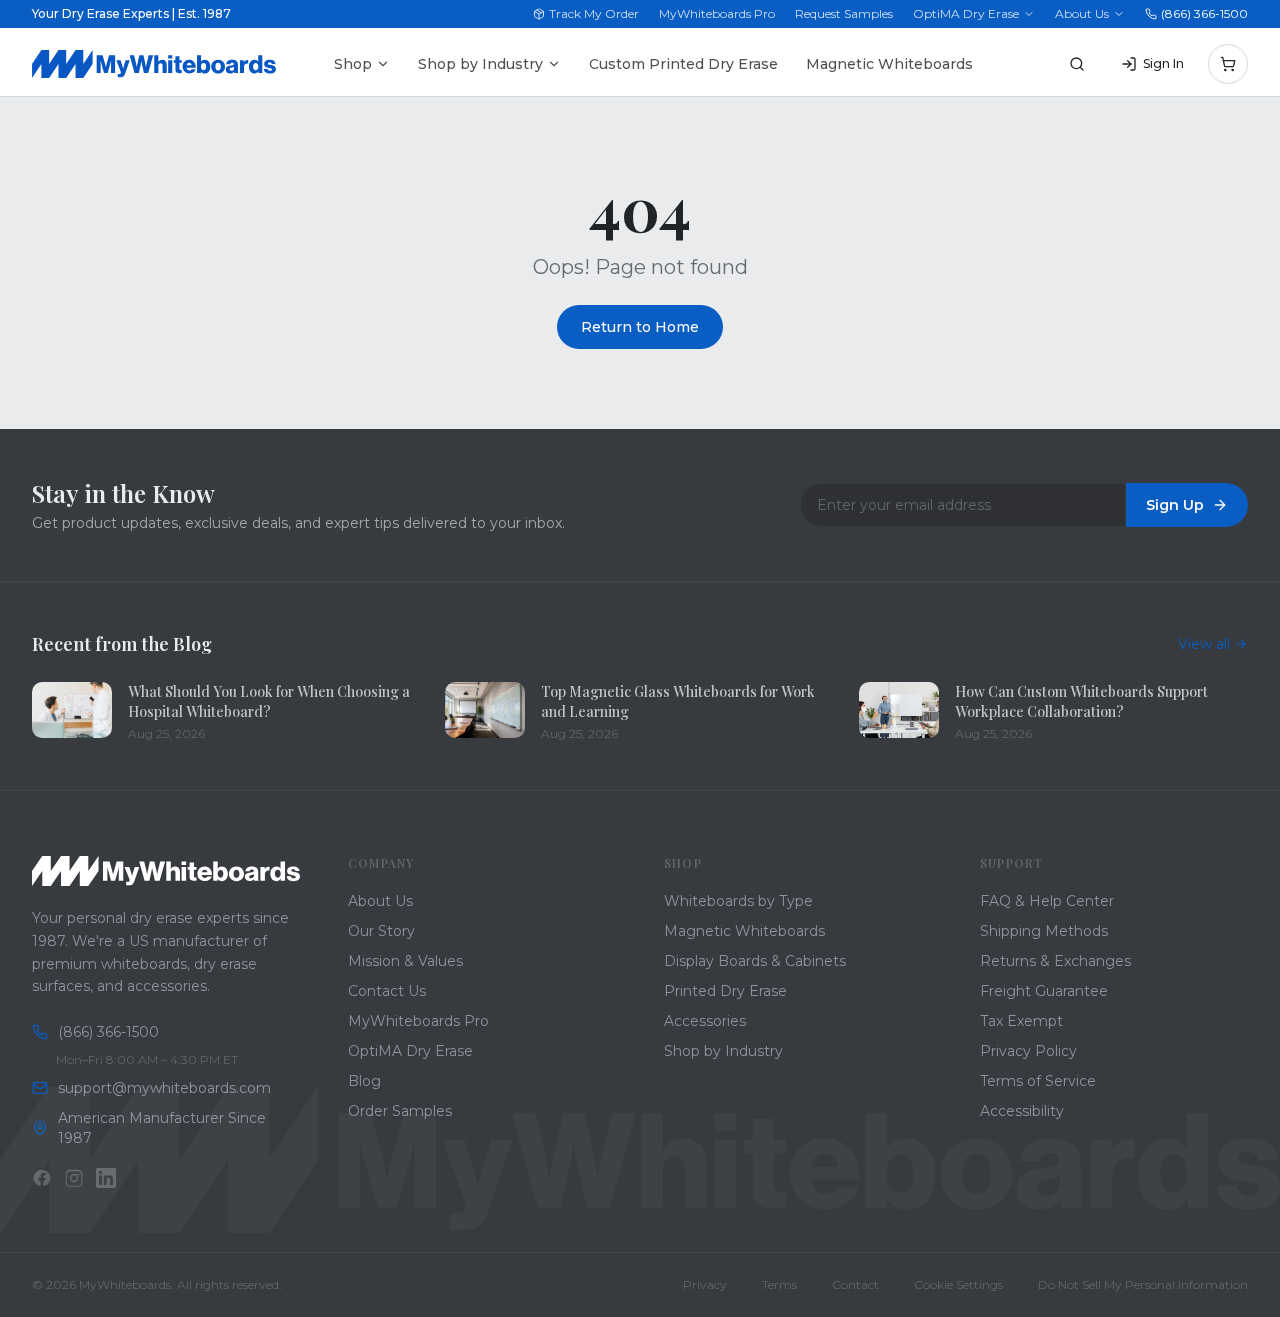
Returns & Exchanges (1055, 961)
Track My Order (594, 13)
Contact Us (387, 991)
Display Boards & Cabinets (755, 961)
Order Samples (400, 1111)
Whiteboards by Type (738, 901)
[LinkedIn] (106, 1178)
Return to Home (640, 327)
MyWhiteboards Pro (717, 13)
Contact (855, 1284)
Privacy (705, 1284)
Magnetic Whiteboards (889, 64)
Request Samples (844, 13)
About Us (1082, 13)
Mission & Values (405, 961)
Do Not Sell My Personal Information (1143, 1284)
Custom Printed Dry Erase (683, 64)
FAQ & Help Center (1047, 901)
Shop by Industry (480, 64)
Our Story (381, 931)
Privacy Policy (1028, 1051)
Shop (353, 64)
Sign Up (1175, 505)
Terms (779, 1284)
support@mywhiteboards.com (164, 1088)
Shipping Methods (1044, 931)
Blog (364, 1081)
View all (1204, 644)
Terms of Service (1038, 1081)
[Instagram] (74, 1178)
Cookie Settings (958, 1284)
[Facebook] (42, 1178)
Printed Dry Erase (725, 991)
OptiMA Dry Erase (966, 13)
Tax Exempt (1021, 1021)
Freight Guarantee (1044, 991)
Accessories (705, 1021)
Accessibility (1022, 1111)
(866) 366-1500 (1204, 13)
